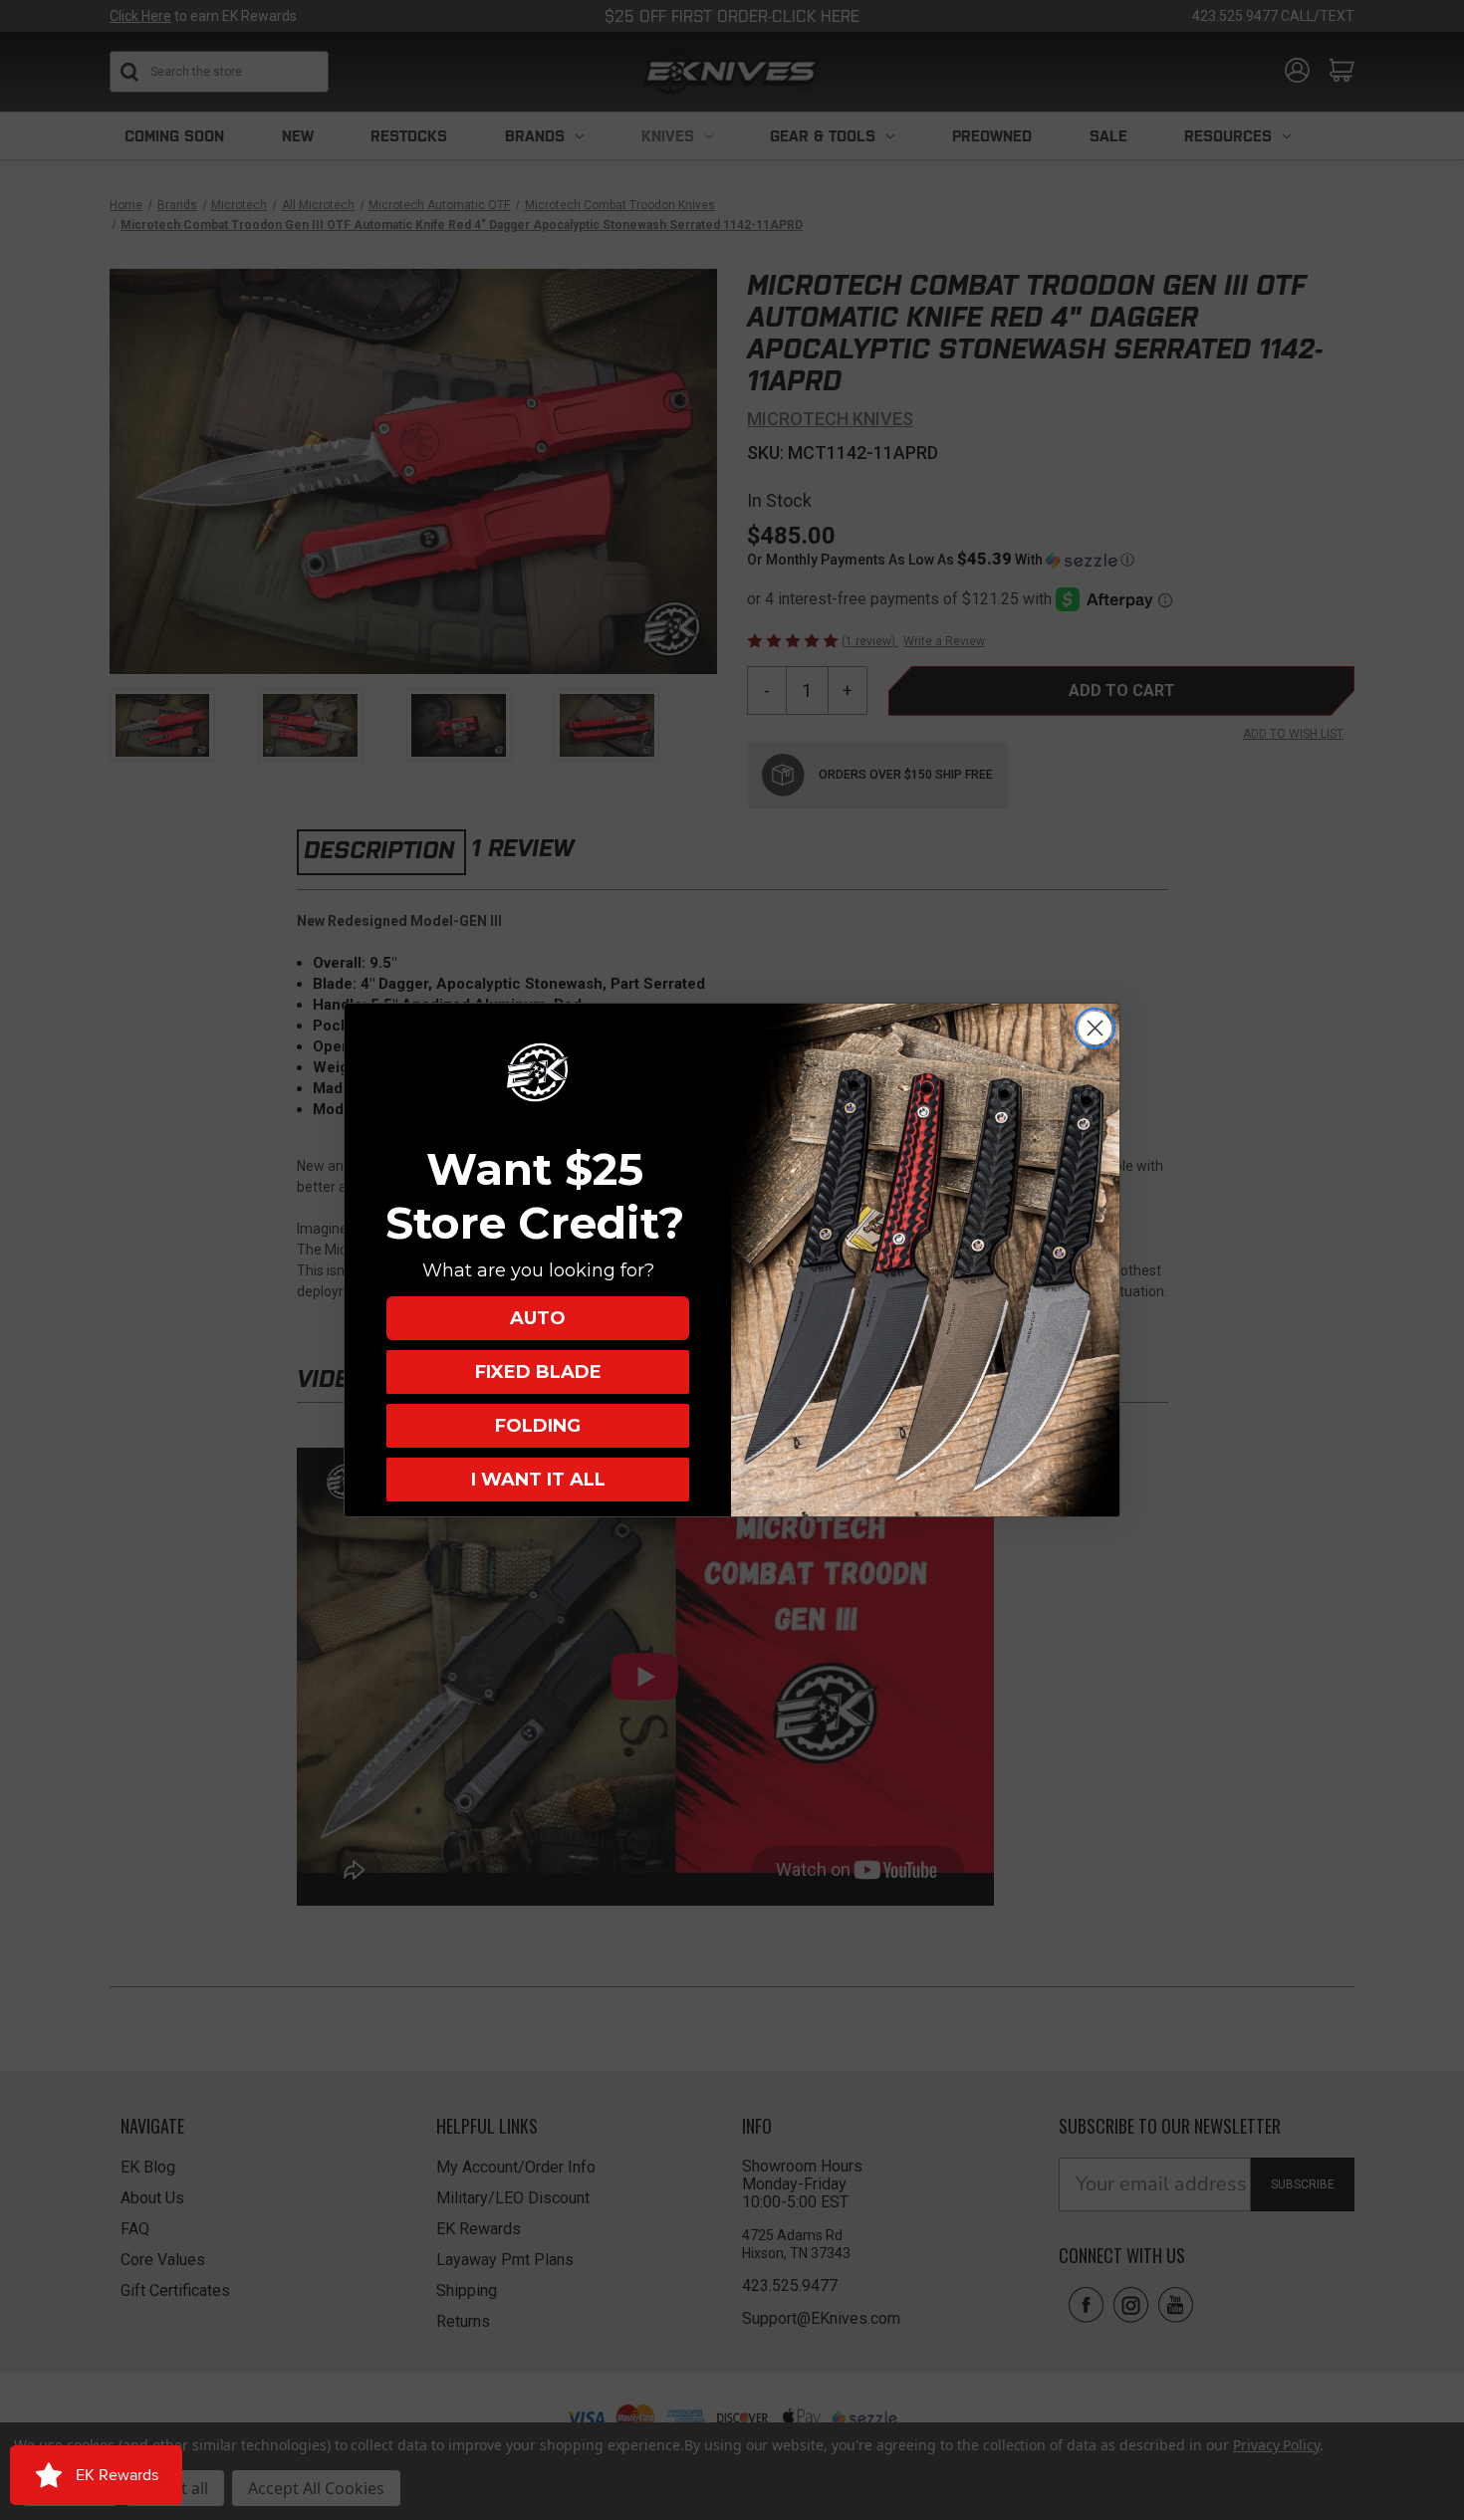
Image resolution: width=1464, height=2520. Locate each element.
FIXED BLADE (538, 1372)
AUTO (538, 1318)
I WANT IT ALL (538, 1480)
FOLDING (538, 1426)
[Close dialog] (1095, 1028)
